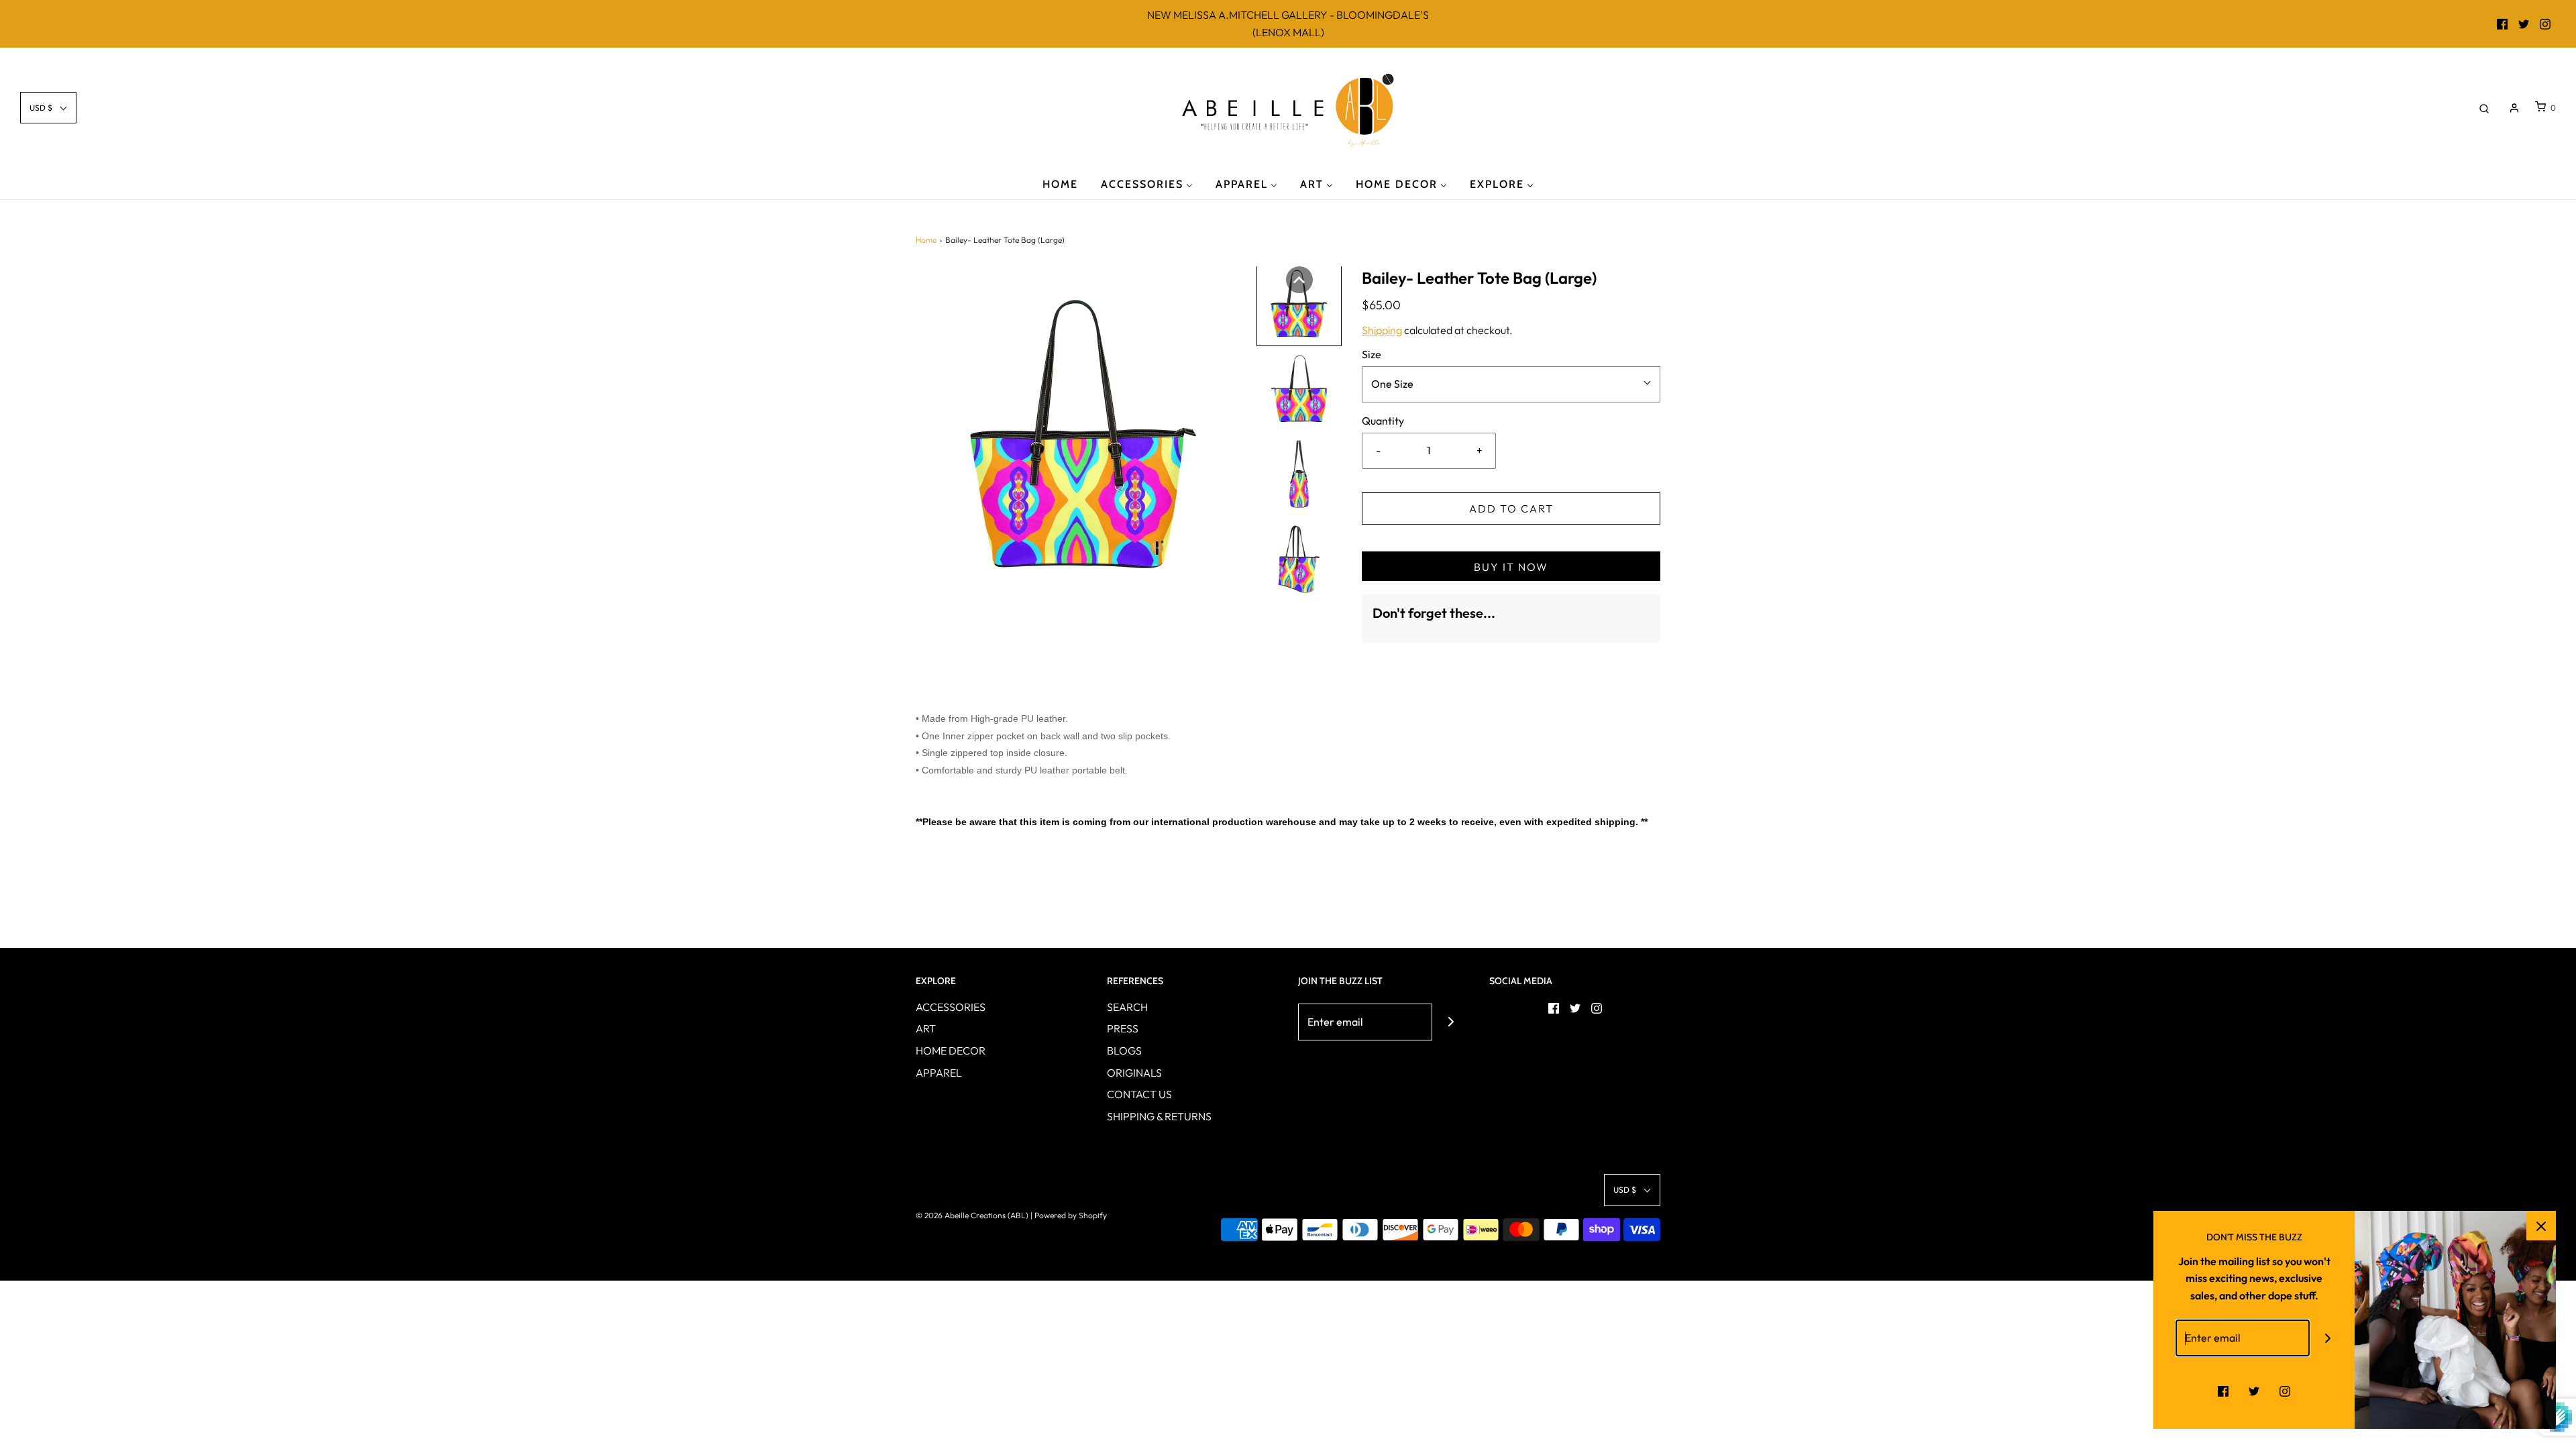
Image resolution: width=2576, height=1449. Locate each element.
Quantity (1383, 421)
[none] (1299, 280)
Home (926, 240)
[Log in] (2514, 108)
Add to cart (1511, 508)
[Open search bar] (2484, 108)
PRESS (1123, 1028)
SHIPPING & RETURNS (1159, 1116)
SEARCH (1127, 1007)
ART (926, 1028)
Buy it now (1511, 567)
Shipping (1382, 330)
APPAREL (939, 1073)
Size (1372, 354)
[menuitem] (1060, 183)
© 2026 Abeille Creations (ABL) (972, 1215)
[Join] (1451, 1022)
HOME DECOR (951, 1051)
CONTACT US (1139, 1094)
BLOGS (1124, 1051)
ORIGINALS (1134, 1073)
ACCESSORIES (951, 1007)
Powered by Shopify (1071, 1215)
